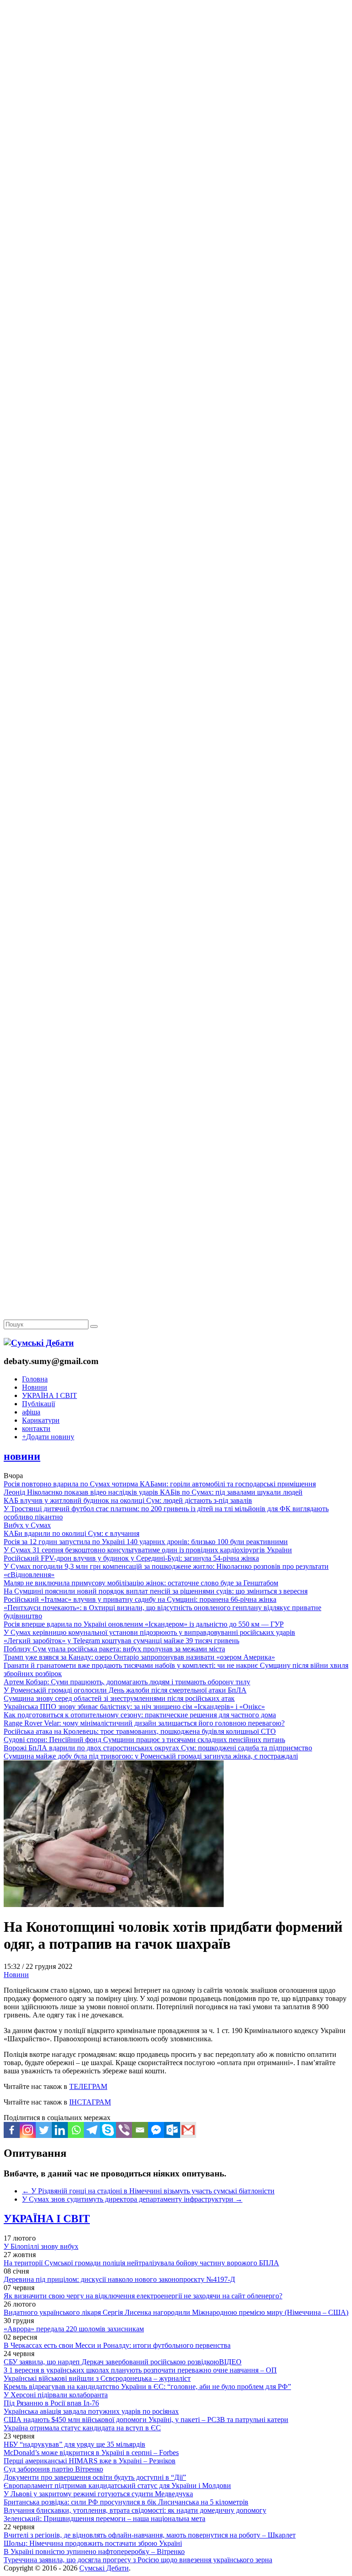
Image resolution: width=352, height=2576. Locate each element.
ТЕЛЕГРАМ (88, 2086)
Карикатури (41, 1420)
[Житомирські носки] (176, 211)
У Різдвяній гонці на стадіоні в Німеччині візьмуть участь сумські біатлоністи (148, 2191)
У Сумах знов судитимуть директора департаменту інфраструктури (132, 2199)
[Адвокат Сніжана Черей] (176, 140)
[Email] (140, 2130)
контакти (36, 1428)
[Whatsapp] (76, 2130)
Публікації (38, 1404)
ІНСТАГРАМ (90, 2102)
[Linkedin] (60, 2130)
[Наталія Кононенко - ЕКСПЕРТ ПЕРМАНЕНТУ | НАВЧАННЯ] (176, 282)
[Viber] (124, 2130)
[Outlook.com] (172, 2130)
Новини (35, 1387)
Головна (35, 1379)
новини (22, 1456)
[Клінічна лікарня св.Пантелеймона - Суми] (176, 70)
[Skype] (108, 2130)
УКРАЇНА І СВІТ (49, 1395)
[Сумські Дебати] (39, 1343)
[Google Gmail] (188, 2130)
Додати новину (48, 1437)
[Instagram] (28, 2130)
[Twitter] (44, 2130)
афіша (31, 1412)
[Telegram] (92, 2130)
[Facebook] (12, 2130)
